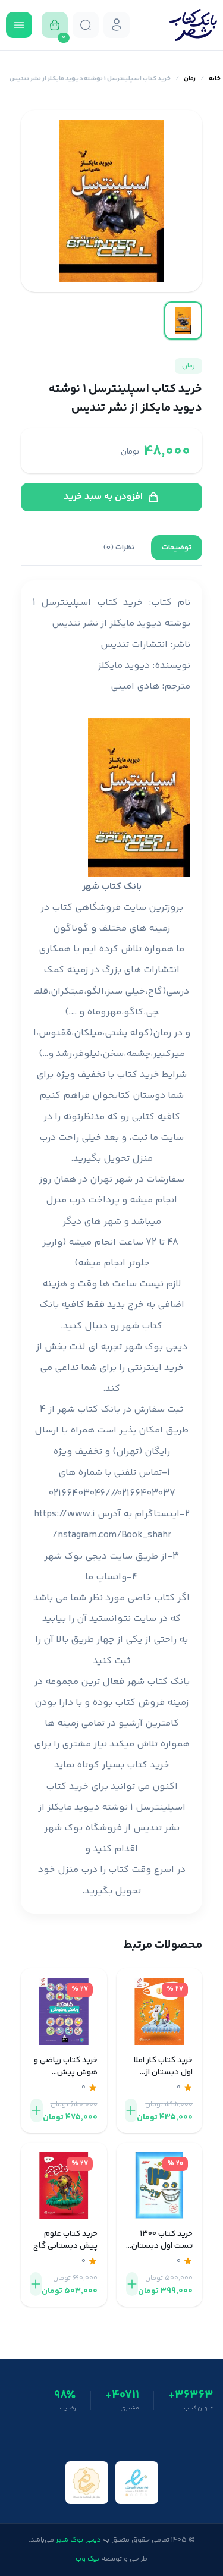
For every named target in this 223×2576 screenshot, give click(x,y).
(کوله (141, 1033)
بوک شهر (63, 1828)
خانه (215, 79)
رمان (190, 79)
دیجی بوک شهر (156, 1347)
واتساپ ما (106, 1577)
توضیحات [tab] (177, 548)
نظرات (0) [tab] (119, 548)
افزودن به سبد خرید (103, 497)
